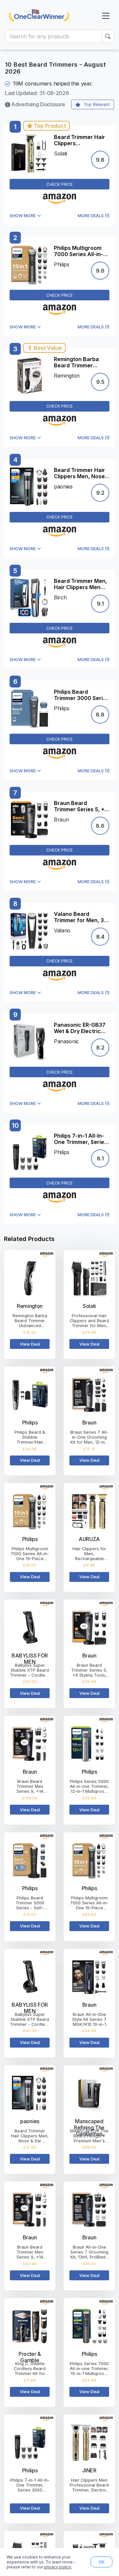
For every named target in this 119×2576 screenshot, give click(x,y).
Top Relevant (97, 104)
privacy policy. (58, 2567)
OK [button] (101, 2562)
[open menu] (106, 16)
